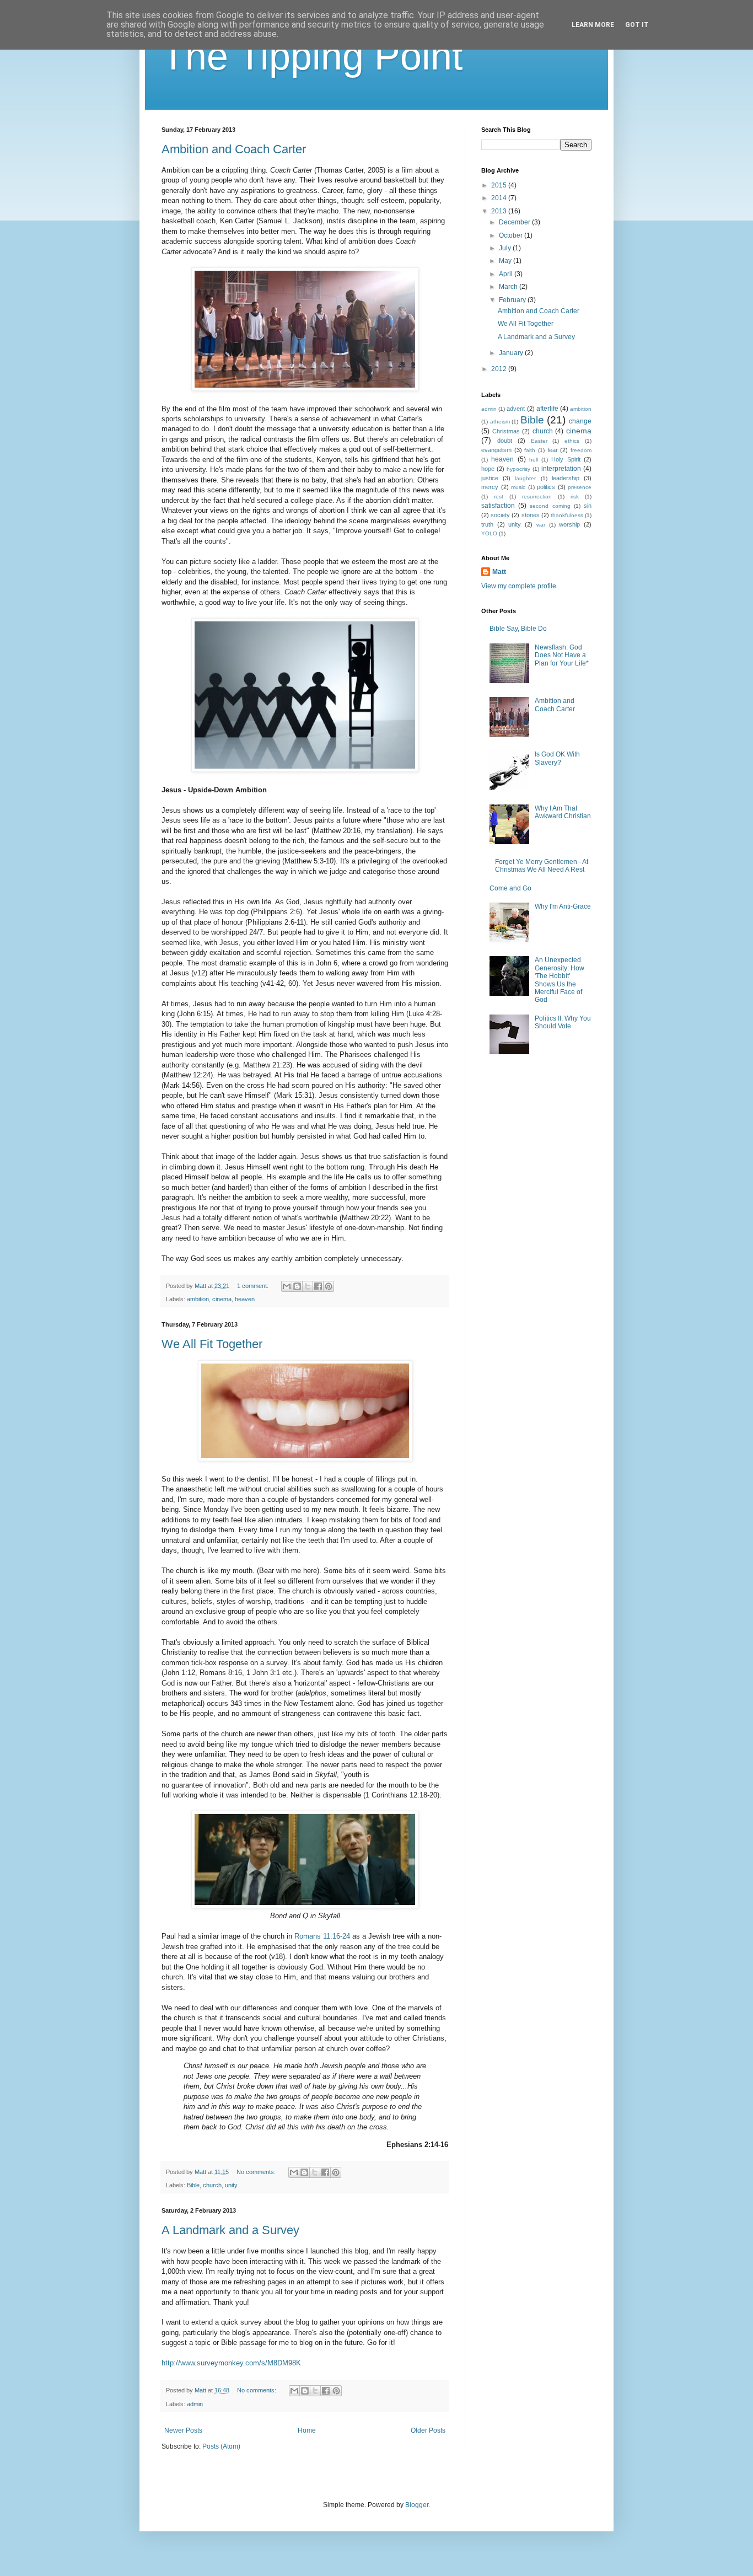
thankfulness (567, 515)
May (506, 261)
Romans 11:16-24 (322, 1936)
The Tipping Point (312, 56)
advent (516, 409)
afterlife (547, 409)
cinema (222, 1299)
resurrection (537, 497)
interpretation (561, 469)
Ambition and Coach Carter (234, 149)
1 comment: (254, 1286)
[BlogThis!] (297, 1286)
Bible (193, 2185)
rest (499, 497)
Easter (539, 441)
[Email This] (287, 1286)
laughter (525, 478)
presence (580, 487)
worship (569, 524)
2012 (500, 369)
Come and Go (510, 888)
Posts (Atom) (221, 2446)
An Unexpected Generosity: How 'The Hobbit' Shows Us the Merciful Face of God (560, 980)
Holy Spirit (566, 459)
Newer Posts (183, 2430)
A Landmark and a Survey (230, 2230)
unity (231, 2185)
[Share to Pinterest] (329, 1286)
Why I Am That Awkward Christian (563, 812)
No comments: (257, 2172)
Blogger (417, 2505)
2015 (500, 185)
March (509, 287)
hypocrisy (518, 469)
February (513, 300)
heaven (245, 1299)
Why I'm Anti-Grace (563, 906)
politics (546, 487)
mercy (490, 487)
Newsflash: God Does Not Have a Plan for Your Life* (562, 655)
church (212, 2185)
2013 (500, 211)
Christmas (506, 431)
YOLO (489, 533)
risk (575, 497)
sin (588, 506)
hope (488, 469)
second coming (550, 506)
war (541, 525)
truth (487, 524)
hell (534, 460)
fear (553, 450)
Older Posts (428, 2430)
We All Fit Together (212, 1344)
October (512, 235)
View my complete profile (519, 586)
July (506, 248)
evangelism (496, 450)
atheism (500, 422)
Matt (499, 572)
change (580, 421)
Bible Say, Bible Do (518, 629)
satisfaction (498, 506)
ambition (198, 1299)
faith (530, 450)
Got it (637, 25)
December (515, 222)
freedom (581, 450)
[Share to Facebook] (318, 1286)
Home (307, 2430)
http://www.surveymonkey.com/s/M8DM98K (231, 2363)
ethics (572, 441)
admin (195, 2404)
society (500, 515)
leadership (566, 478)
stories (531, 515)
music (518, 487)
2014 (500, 198)
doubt (505, 441)
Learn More (593, 25)
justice (490, 478)
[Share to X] (308, 1286)
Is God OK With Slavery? (557, 758)
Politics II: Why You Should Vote (563, 1022)
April (507, 274)
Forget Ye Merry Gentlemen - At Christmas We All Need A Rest (542, 866)
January (512, 353)
